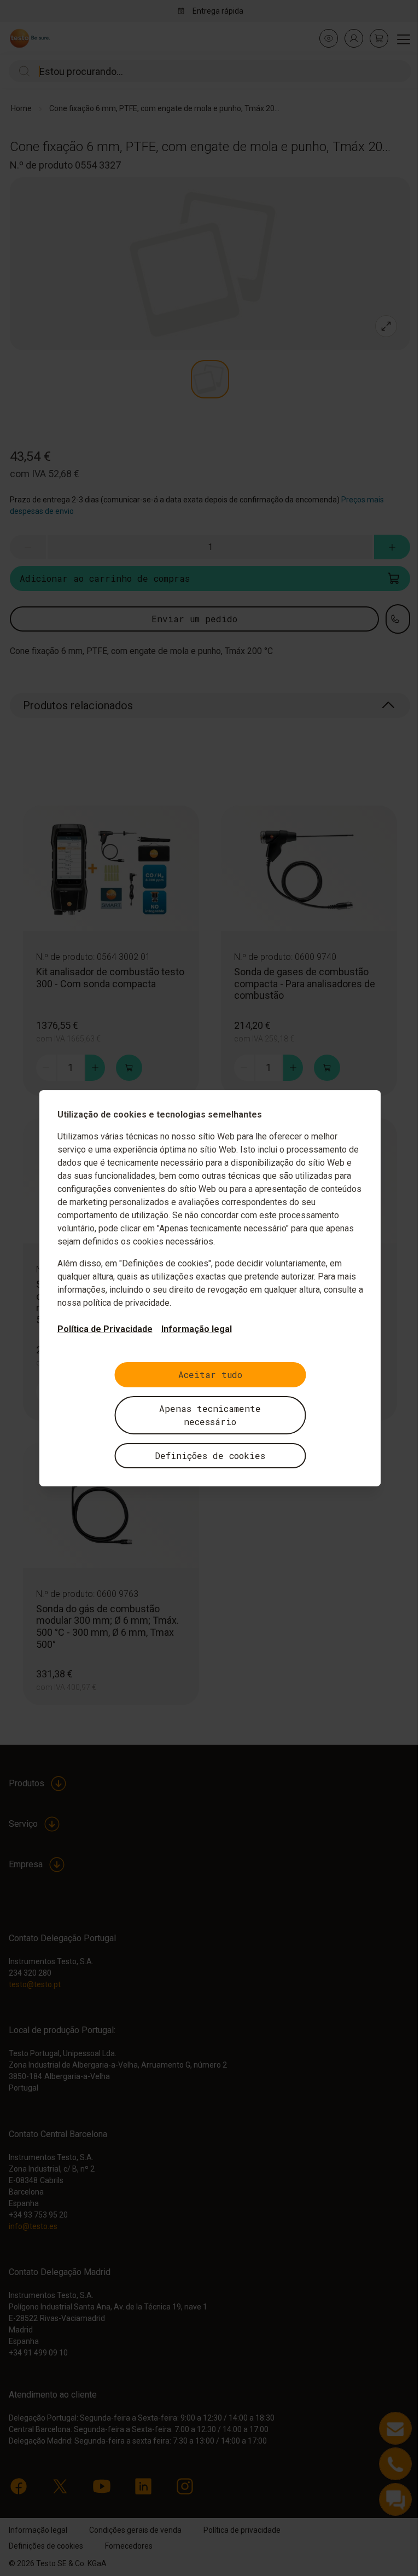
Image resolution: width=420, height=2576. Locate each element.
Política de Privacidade (105, 1329)
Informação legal (197, 1329)
